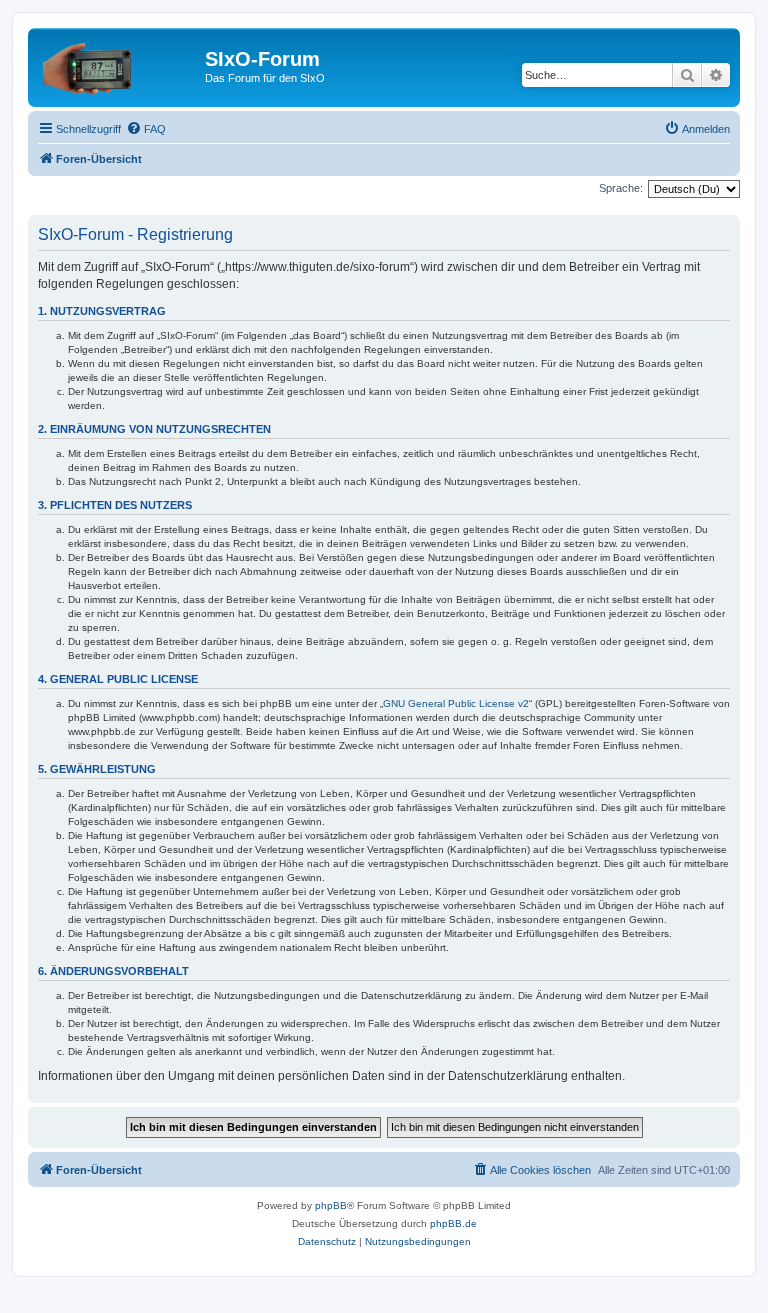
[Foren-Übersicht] (119, 65)
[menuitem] (146, 129)
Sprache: (621, 188)
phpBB (331, 1205)
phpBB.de (453, 1223)
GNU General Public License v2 (456, 703)
